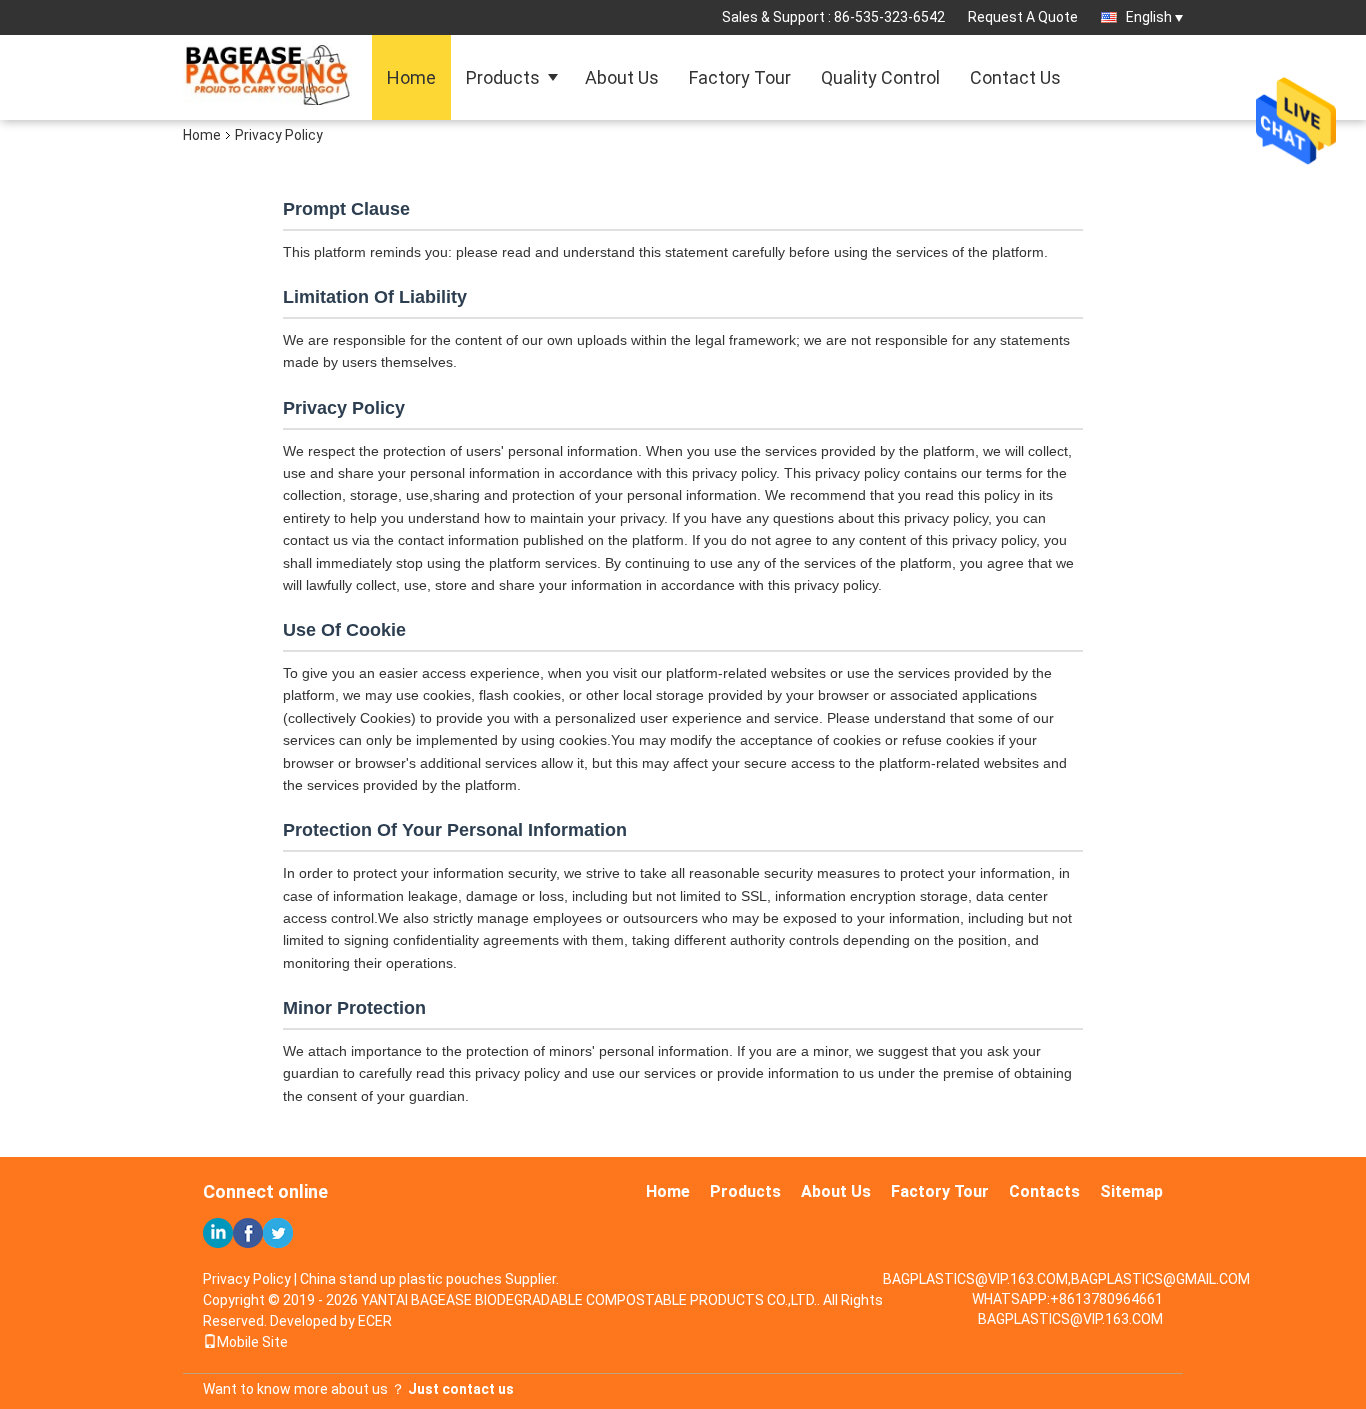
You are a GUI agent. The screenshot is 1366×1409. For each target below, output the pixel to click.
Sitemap (1131, 1191)
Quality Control (880, 77)
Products (503, 77)
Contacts (1044, 1191)
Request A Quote (1023, 17)
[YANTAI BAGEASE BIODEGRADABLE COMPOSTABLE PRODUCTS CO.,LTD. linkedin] (218, 1233)
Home (411, 77)
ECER (375, 1321)
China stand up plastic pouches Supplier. (429, 1279)
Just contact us (461, 1389)
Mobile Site (252, 1342)
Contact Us (1015, 77)
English (1149, 17)
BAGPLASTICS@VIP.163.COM (1070, 1319)
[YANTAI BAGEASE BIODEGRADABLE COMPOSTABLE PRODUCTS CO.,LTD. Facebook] (248, 1233)
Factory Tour (740, 77)
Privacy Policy (247, 1279)
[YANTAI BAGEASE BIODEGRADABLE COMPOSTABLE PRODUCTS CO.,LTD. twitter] (278, 1233)
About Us (622, 77)
